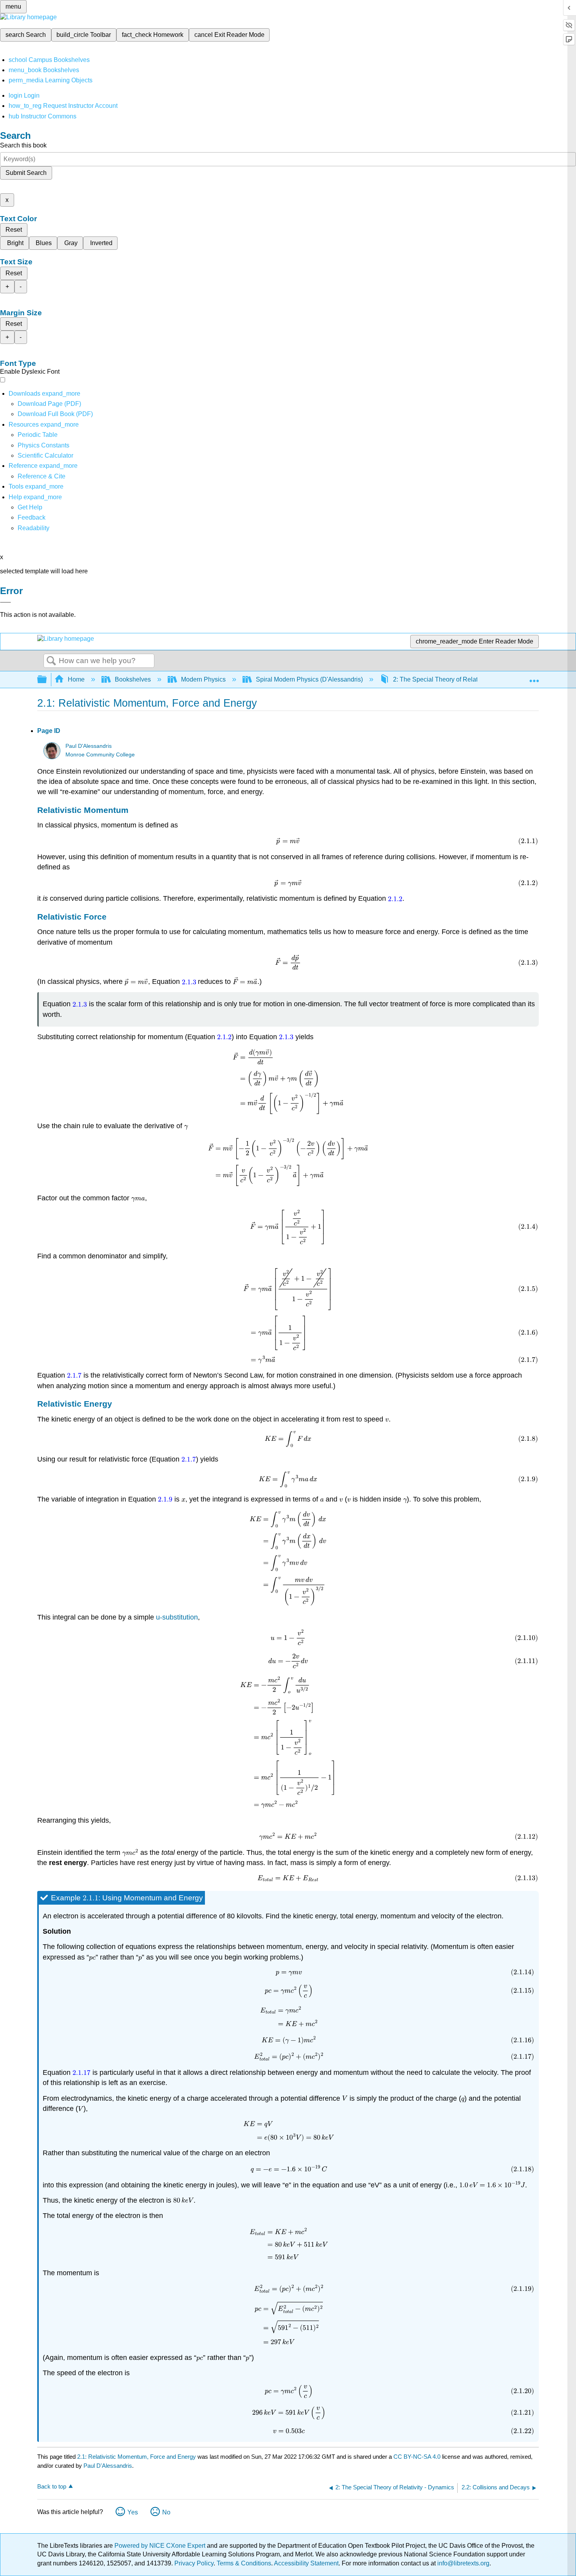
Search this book (23, 145)
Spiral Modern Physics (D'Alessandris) (309, 679)
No (166, 2512)
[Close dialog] (5, 602)
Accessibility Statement (306, 2563)
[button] (32, 517)
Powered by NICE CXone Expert (161, 2546)
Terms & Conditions (244, 2563)
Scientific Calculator (45, 455)
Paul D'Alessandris (89, 746)
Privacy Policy (194, 2563)
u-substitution (177, 1617)
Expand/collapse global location (534, 677)
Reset (14, 230)
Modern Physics (203, 679)
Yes (133, 2512)
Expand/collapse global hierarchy (47, 680)
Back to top (52, 2486)
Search (51, 661)
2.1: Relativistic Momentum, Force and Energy (137, 2457)
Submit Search (26, 173)
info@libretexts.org (463, 2563)
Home (76, 679)
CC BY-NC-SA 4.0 (417, 2457)
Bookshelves (133, 679)
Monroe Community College (100, 755)
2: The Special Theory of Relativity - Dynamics (457, 679)
